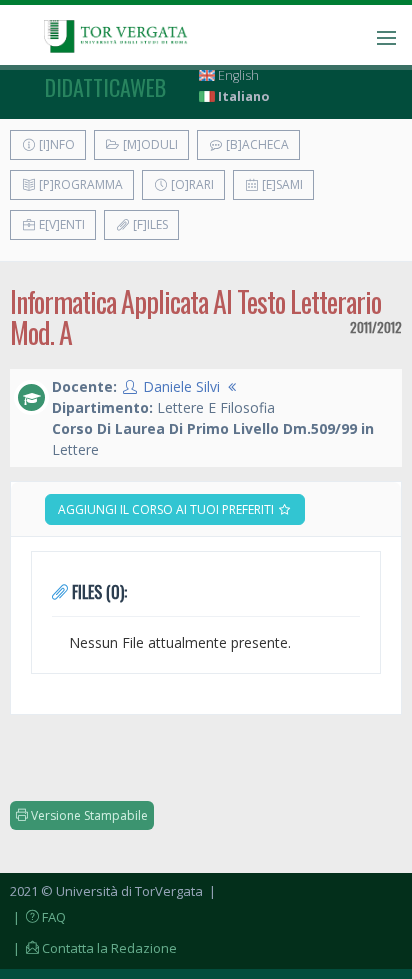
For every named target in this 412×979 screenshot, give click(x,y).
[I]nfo (55, 144)
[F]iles (149, 224)
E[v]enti (60, 224)
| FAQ (38, 917)
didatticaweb (105, 87)
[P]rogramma (79, 184)
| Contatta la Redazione (93, 948)
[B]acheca (256, 144)
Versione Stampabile (88, 815)
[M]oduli (149, 144)
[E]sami (281, 184)
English (237, 75)
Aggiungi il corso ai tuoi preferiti (167, 509)
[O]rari (191, 184)
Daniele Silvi (181, 386)
